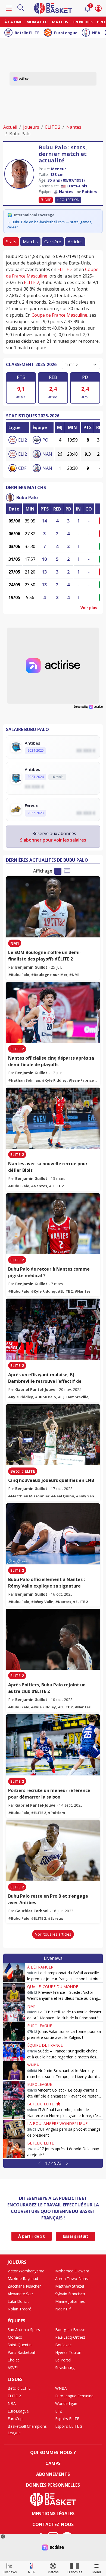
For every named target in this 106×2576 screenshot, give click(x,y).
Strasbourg (65, 2368)
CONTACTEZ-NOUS (53, 2524)
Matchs (60, 22)
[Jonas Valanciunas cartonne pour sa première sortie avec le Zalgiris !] (14, 2032)
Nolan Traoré (19, 2309)
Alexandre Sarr (20, 2294)
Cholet (13, 2360)
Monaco (15, 2337)
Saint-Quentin (20, 2345)
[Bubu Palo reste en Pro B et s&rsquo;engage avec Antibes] (53, 1851)
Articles (75, 242)
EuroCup (15, 2419)
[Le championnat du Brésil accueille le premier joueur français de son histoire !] (14, 1973)
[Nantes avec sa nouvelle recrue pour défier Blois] (53, 1118)
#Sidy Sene (86, 1496)
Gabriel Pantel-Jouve (35, 1389)
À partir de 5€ (32, 2236)
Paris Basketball (22, 2352)
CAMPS (53, 2463)
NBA (96, 33)
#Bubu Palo (19, 975)
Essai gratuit (75, 2236)
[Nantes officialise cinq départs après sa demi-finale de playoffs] (53, 1013)
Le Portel (63, 2360)
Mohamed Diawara (72, 2271)
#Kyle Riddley (54, 1080)
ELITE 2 (53, 127)
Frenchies (83, 22)
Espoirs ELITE (67, 2419)
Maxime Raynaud (23, 2279)
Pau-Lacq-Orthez (70, 2337)
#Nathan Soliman (24, 1080)
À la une (13, 22)
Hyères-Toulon (68, 2352)
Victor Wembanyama (26, 2271)
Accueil (10, 127)
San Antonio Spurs (24, 2330)
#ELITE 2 (56, 1186)
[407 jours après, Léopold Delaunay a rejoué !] (14, 2149)
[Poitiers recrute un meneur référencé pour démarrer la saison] (53, 1745)
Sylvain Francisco (70, 2294)
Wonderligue (66, 2403)
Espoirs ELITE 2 (69, 2426)
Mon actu (37, 22)
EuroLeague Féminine (74, 2396)
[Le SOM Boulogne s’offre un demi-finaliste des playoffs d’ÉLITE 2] (53, 907)
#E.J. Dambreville (73, 1397)
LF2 (58, 2411)
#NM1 (74, 975)
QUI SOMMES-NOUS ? (53, 2452)
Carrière (53, 242)
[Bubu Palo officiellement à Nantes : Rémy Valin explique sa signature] (53, 1534)
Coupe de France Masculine (59, 315)
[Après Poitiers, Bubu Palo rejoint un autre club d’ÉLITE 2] (53, 1639)
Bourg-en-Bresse (70, 2330)
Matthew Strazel (70, 2286)
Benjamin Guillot (31, 967)
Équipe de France (45, 2045)
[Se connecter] (98, 8)
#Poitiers (56, 1813)
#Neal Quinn (63, 1496)
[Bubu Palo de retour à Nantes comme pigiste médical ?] (53, 1224)
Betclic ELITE (27, 33)
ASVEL (13, 2368)
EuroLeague (66, 33)
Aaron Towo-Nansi (72, 2279)
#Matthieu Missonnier (29, 1496)
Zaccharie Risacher (24, 2286)
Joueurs (31, 127)
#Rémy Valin (42, 1602)
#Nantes (39, 1186)
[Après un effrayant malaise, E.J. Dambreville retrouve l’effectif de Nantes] (53, 1329)
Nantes (74, 127)
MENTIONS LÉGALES (53, 2514)
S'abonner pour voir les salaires (53, 840)
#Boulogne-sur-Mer (49, 975)
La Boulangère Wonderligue (57, 2123)
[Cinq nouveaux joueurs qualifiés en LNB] (53, 1435)
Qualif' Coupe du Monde (53, 1987)
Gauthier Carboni (32, 1911)
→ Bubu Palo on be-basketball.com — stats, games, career (50, 225)
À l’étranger (40, 1967)
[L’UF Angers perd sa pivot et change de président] (14, 2129)
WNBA (33, 2065)
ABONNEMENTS (53, 2474)
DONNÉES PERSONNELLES (53, 2485)
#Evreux (55, 1918)
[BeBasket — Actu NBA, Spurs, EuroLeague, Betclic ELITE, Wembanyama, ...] (53, 8)
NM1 (15, 943)
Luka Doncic (18, 2301)
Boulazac (63, 2345)
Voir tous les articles (53, 1934)
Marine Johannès (70, 2301)
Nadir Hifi (63, 2309)
